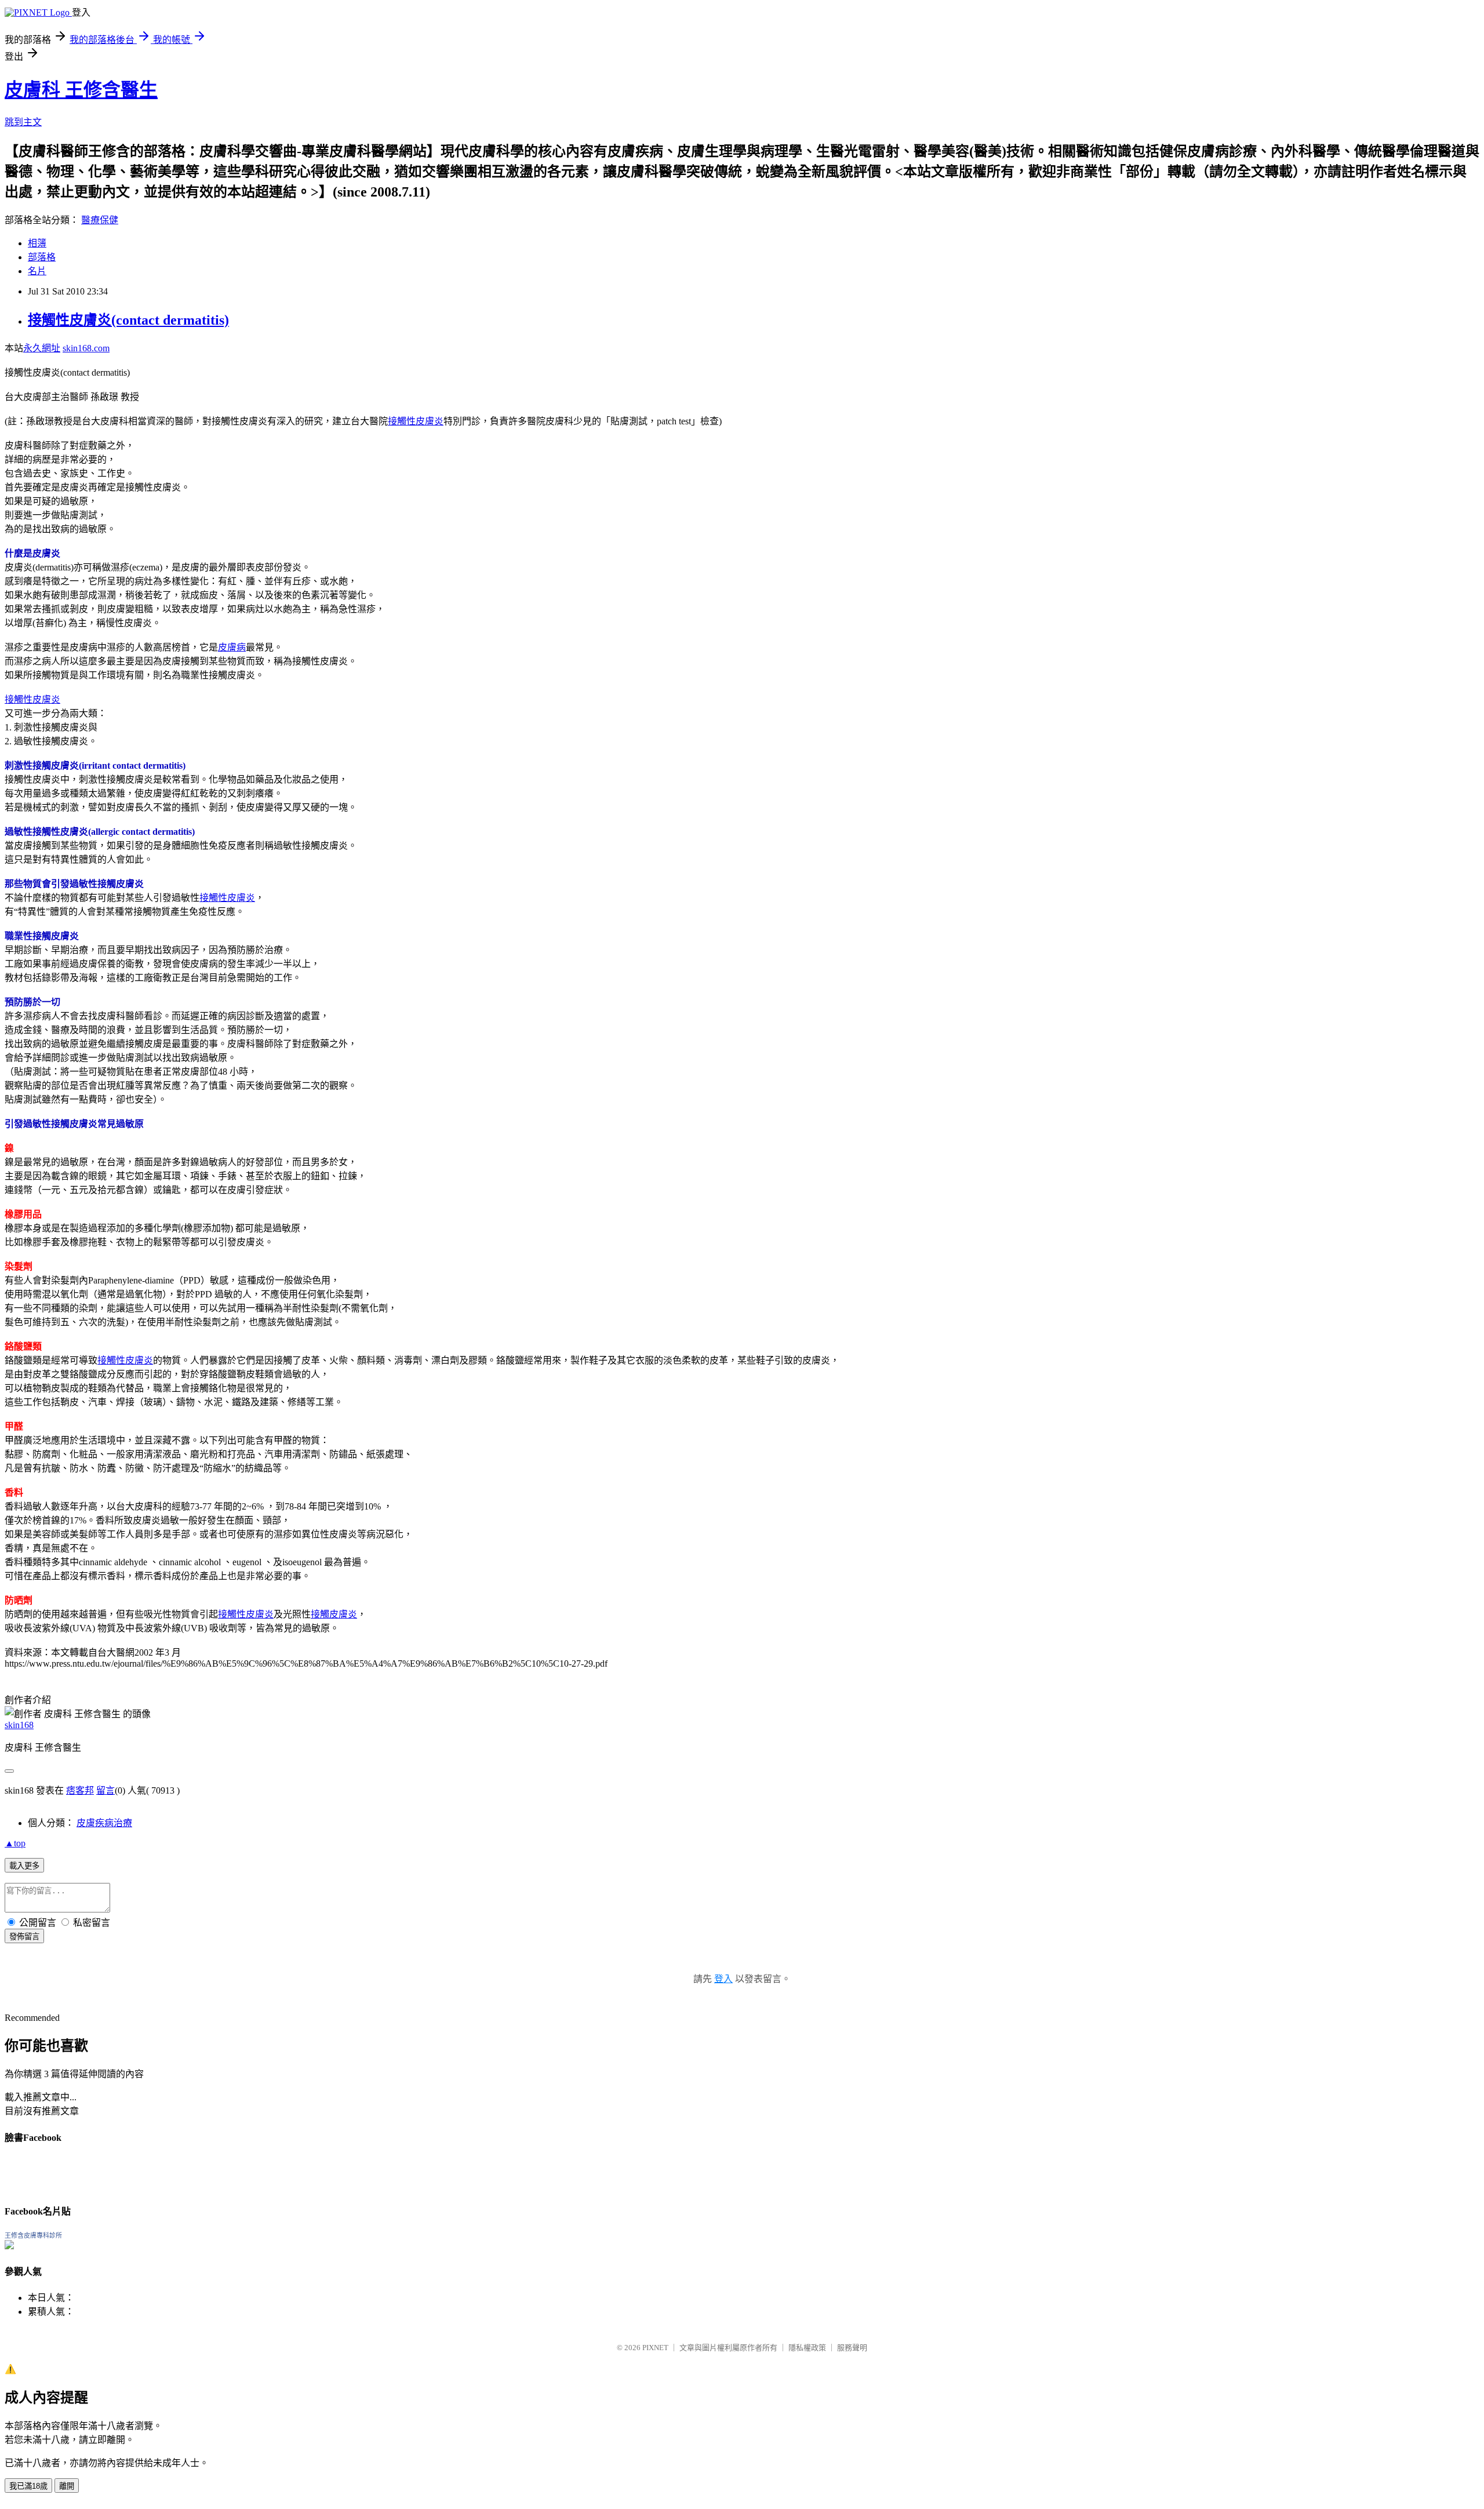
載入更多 (24, 1866)
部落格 (42, 257)
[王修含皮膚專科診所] (9, 2246)
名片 (37, 271)
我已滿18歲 (28, 2486)
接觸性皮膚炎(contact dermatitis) (128, 320)
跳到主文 (23, 122)
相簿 (37, 243)
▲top (15, 1843)
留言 (106, 1790)
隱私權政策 (807, 2348)
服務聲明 (852, 2348)
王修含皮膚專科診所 (33, 2235)
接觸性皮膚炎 (416, 421)
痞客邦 (80, 1790)
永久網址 (42, 348)
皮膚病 (232, 647)
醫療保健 (100, 220)
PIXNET (655, 2348)
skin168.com (86, 348)
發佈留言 (24, 1937)
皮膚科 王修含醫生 (81, 90)
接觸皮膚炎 (334, 1614)
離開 (67, 2486)
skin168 (19, 1725)
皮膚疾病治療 (104, 1823)
